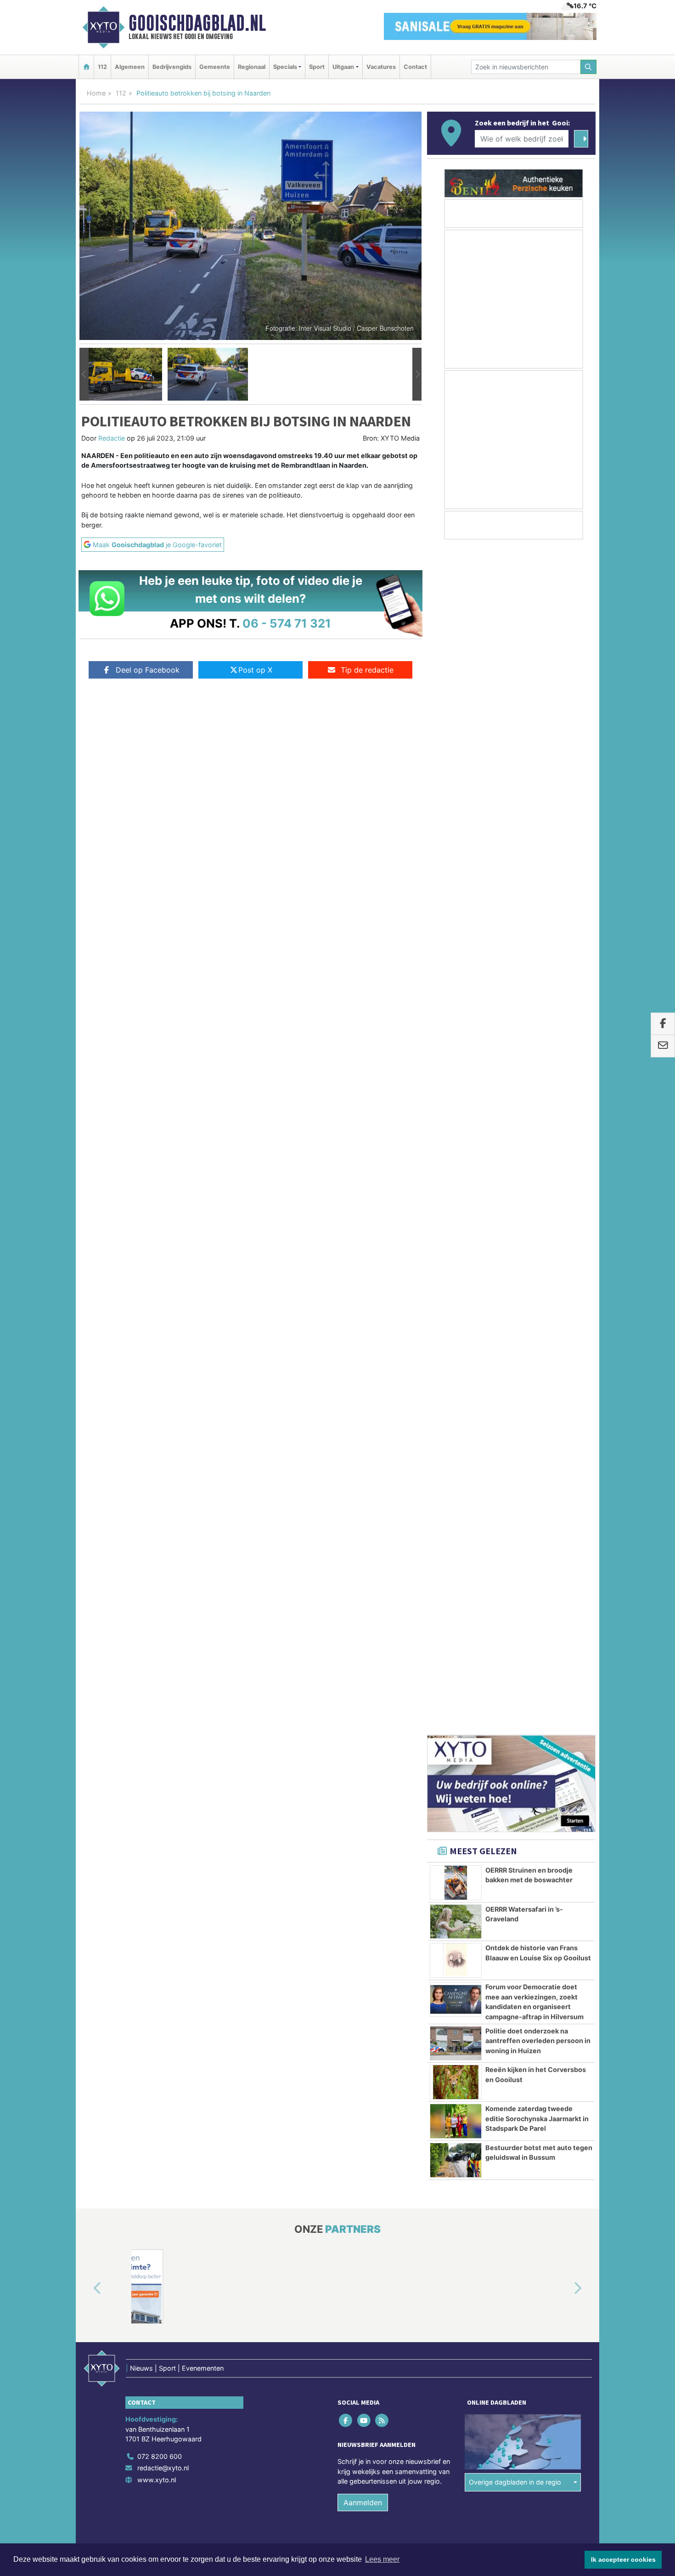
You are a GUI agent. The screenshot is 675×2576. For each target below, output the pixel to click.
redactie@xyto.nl (163, 1384)
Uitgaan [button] (343, 67)
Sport (317, 67)
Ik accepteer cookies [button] (623, 2559)
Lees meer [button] (382, 2559)
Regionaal (252, 67)
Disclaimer (513, 1474)
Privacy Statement (560, 1474)
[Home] (86, 67)
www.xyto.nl (157, 1396)
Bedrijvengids (172, 67)
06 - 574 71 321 (287, 623)
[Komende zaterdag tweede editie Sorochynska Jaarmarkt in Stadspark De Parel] (456, 1037)
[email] (663, 1046)
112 (102, 67)
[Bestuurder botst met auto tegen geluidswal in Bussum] (456, 1076)
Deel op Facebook (148, 670)
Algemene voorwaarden (459, 1474)
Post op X (255, 670)
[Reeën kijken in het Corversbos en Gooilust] (456, 998)
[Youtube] (364, 1336)
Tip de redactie (367, 670)
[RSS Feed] (382, 1336)
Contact (415, 67)
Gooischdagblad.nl (197, 23)
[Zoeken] (589, 67)
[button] (84, 374)
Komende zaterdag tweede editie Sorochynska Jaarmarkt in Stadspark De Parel (537, 1034)
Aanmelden (363, 1418)
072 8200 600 (160, 1372)
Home (96, 93)
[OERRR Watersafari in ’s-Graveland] (456, 838)
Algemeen (130, 67)
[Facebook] (346, 1336)
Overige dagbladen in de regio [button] (515, 1398)
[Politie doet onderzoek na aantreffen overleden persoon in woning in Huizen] (456, 959)
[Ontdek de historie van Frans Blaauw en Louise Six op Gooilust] (456, 876)
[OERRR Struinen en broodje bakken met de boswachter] (456, 798)
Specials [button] (285, 67)
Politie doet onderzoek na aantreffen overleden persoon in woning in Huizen (538, 957)
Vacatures (381, 67)
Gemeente (215, 67)
